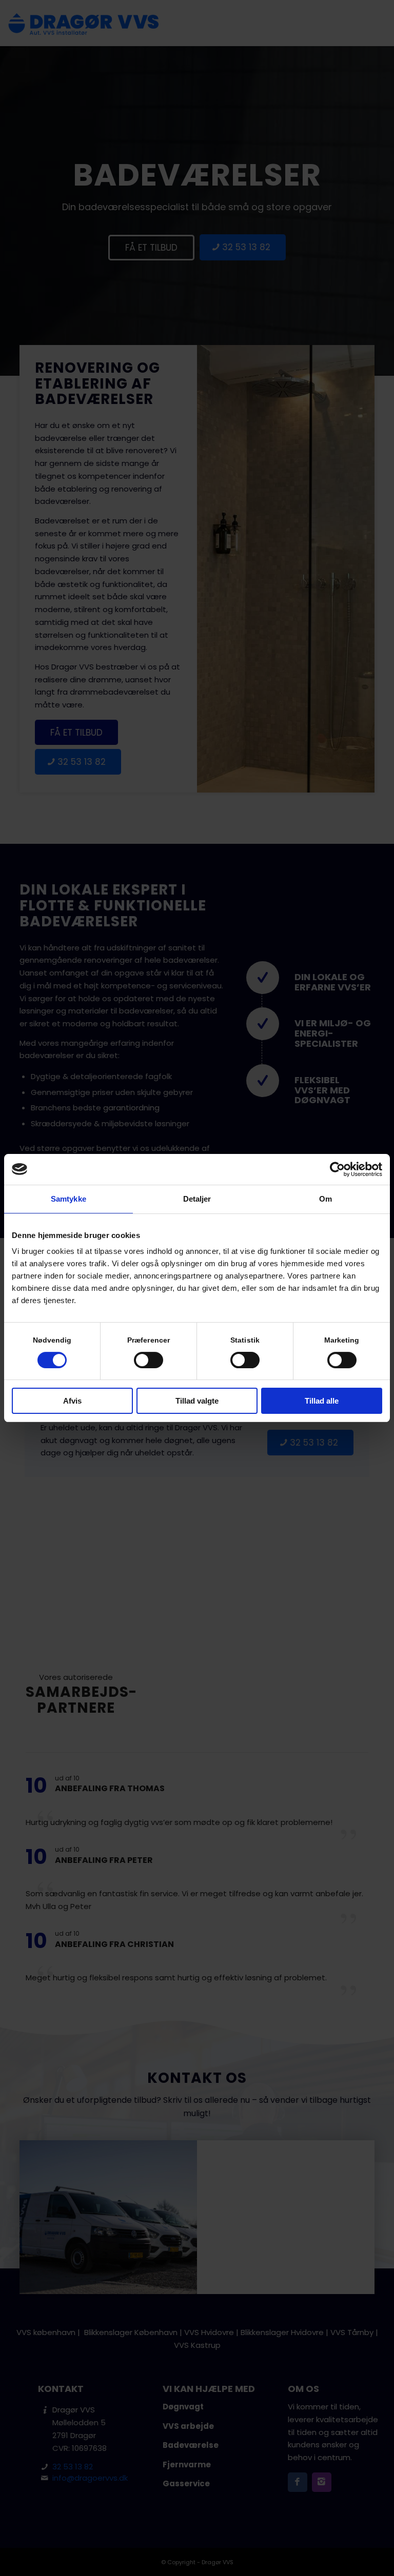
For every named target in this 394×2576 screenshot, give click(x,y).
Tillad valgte (197, 1401)
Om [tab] (326, 1199)
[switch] (149, 1360)
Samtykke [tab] (68, 1199)
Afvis (72, 1401)
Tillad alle (322, 1401)
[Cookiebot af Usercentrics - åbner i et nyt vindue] (337, 1169)
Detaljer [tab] (197, 1199)
